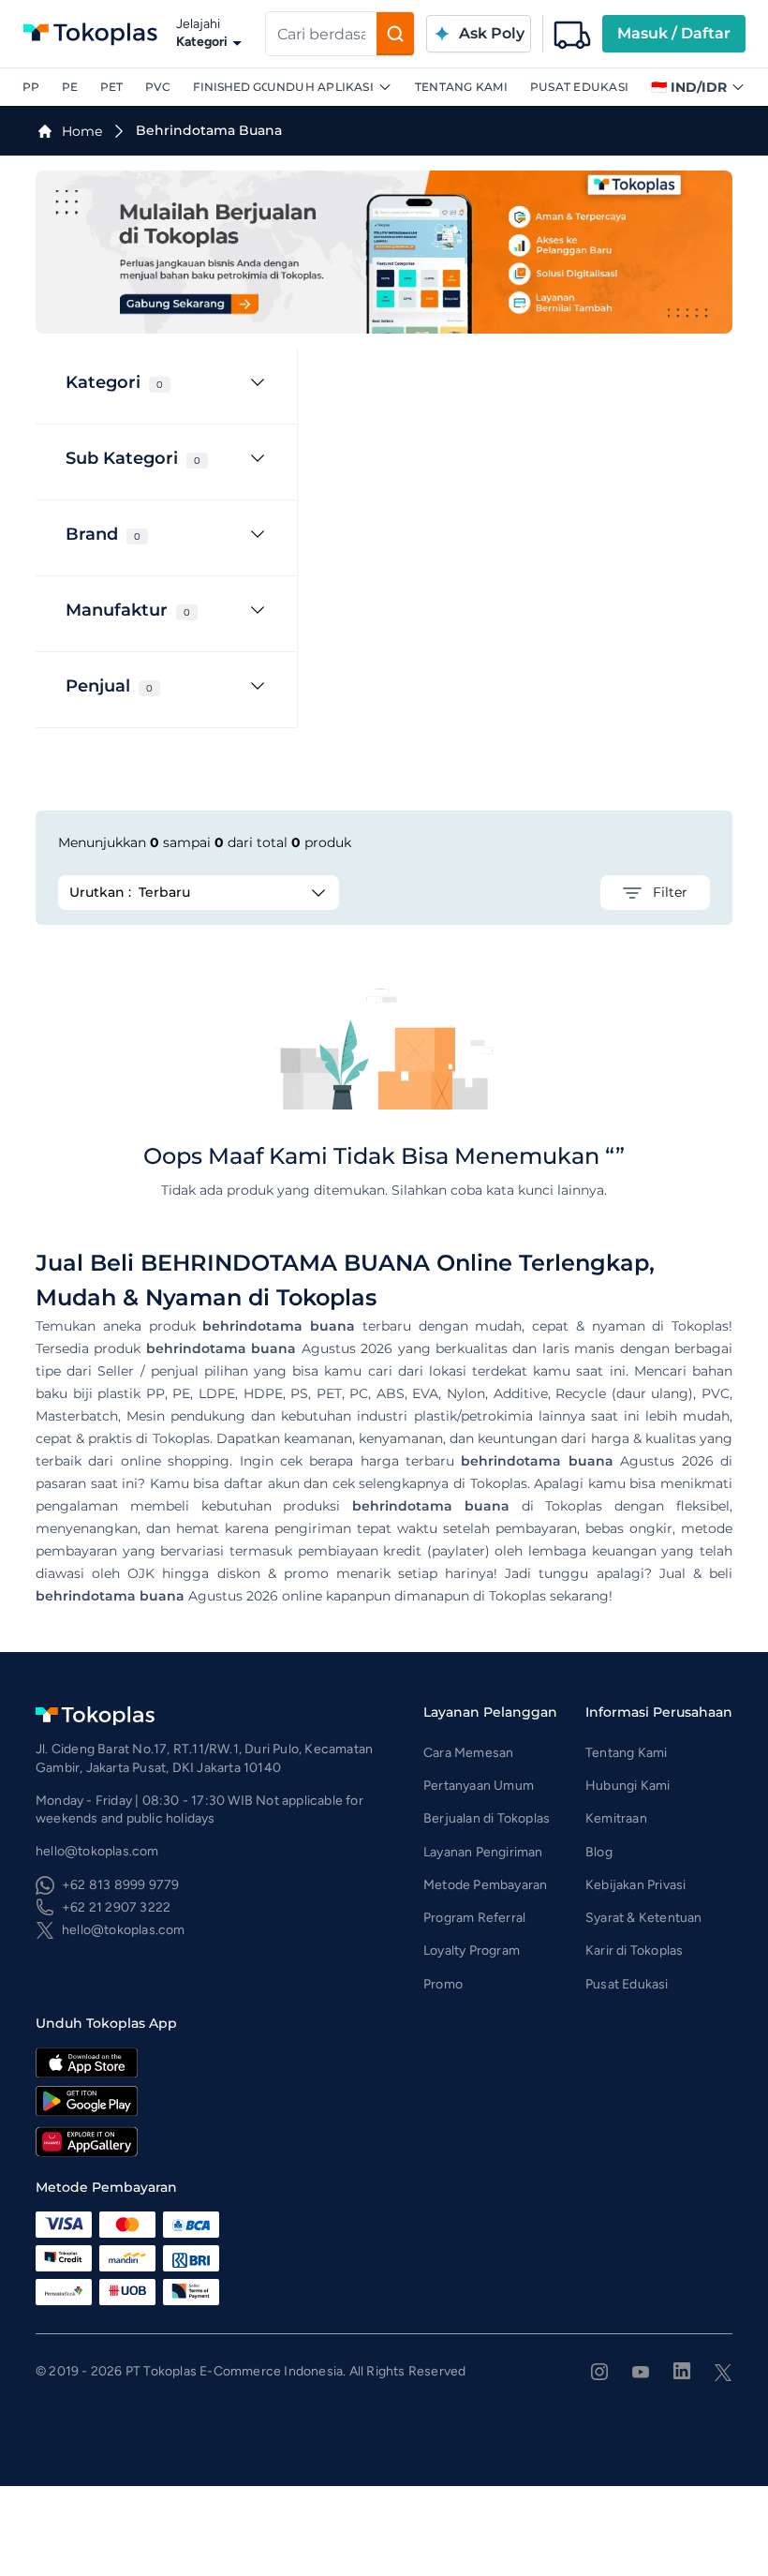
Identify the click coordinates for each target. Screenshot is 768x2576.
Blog (599, 1852)
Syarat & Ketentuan (644, 1918)
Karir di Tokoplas (634, 1951)
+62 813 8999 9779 (120, 1885)
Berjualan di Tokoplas (487, 1818)
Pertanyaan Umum (479, 1786)
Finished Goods (244, 87)
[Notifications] (572, 34)
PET (111, 87)
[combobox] (321, 34)
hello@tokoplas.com (124, 1930)
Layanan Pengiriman (483, 1852)
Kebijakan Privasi (635, 1885)
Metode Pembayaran (485, 1885)
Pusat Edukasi (579, 87)
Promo (443, 1984)
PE (70, 87)
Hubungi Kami (628, 1786)
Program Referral (474, 1918)
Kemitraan (616, 1818)
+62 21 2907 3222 (116, 1907)
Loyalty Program (472, 1951)
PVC (158, 87)
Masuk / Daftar (674, 33)
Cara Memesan (468, 1753)
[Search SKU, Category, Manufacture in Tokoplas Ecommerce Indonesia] (395, 34)
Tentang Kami (461, 87)
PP (31, 87)
